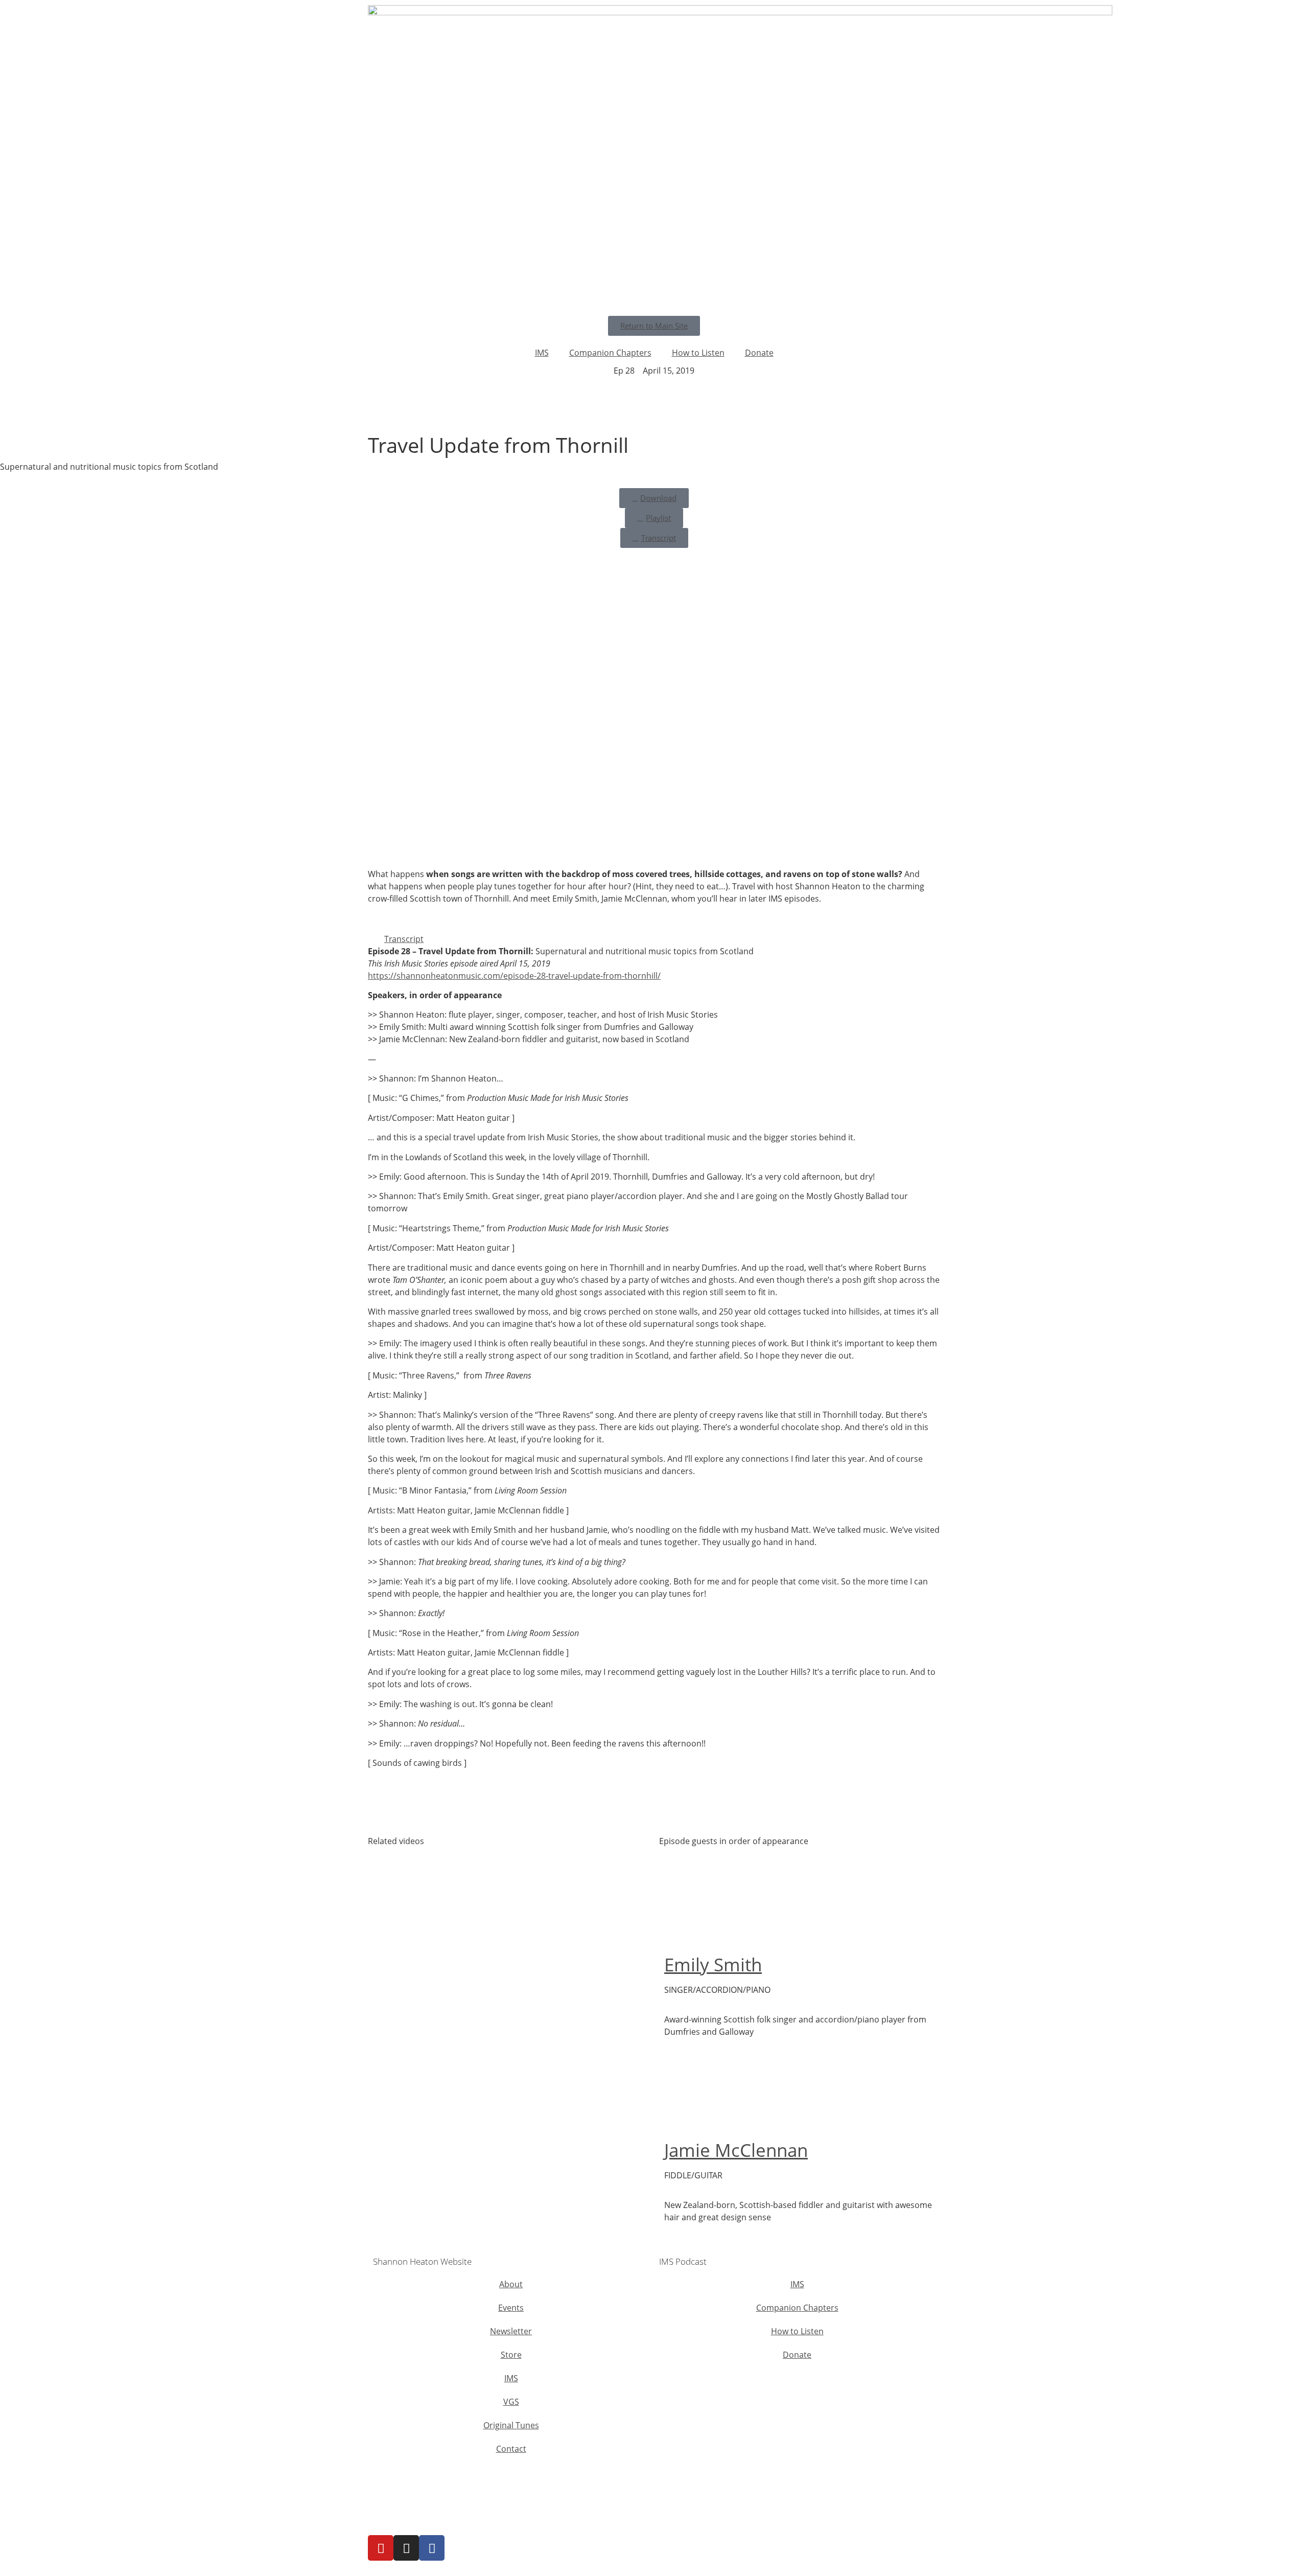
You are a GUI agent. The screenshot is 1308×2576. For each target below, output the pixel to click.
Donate (759, 353)
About (511, 2284)
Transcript (404, 939)
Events (511, 2308)
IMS (542, 353)
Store (511, 2355)
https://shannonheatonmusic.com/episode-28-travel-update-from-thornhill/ (514, 976)
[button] (654, 939)
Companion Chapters (610, 353)
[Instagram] (406, 2548)
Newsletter (511, 2331)
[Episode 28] (391, 419)
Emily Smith (713, 1964)
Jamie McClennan (736, 2150)
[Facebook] (432, 2548)
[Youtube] (381, 2548)
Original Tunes (511, 2425)
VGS (511, 2402)
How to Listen (698, 353)
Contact (511, 2449)
